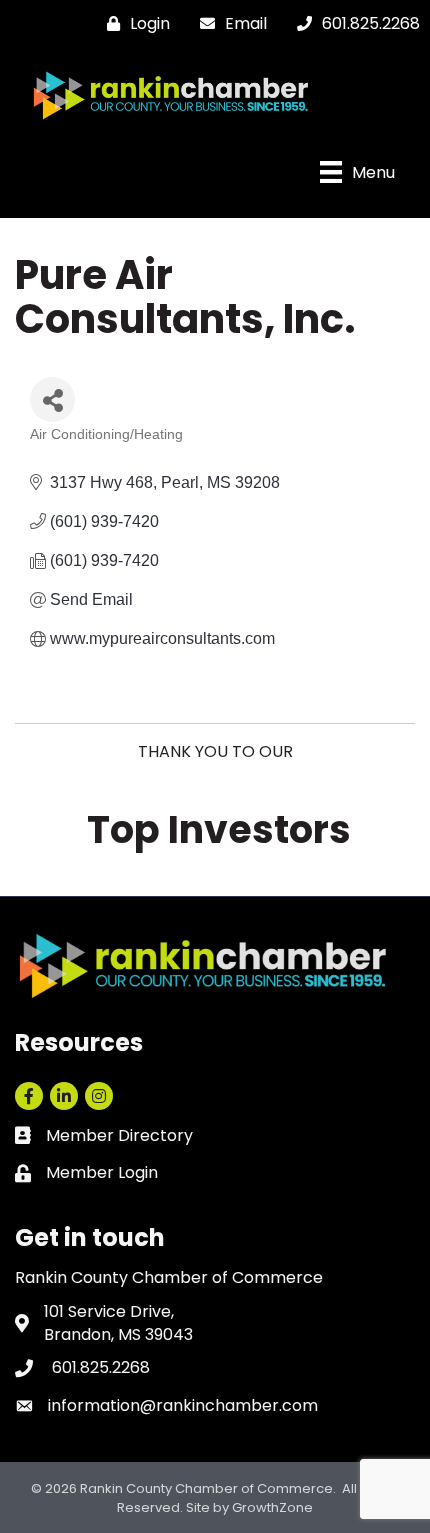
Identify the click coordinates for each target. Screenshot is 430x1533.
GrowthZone (272, 1507)
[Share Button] (52, 399)
